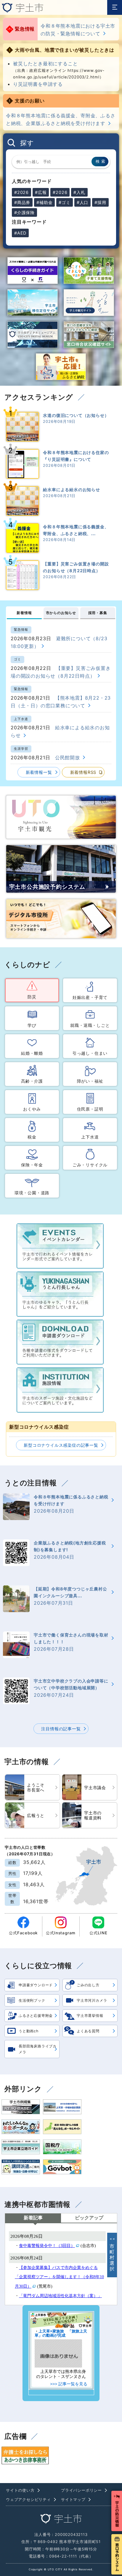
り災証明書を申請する (38, 84)
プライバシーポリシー (81, 2490)
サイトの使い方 (20, 2490)
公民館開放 (68, 758)
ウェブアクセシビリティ (28, 2500)
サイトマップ (73, 2500)
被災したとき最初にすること (45, 64)
